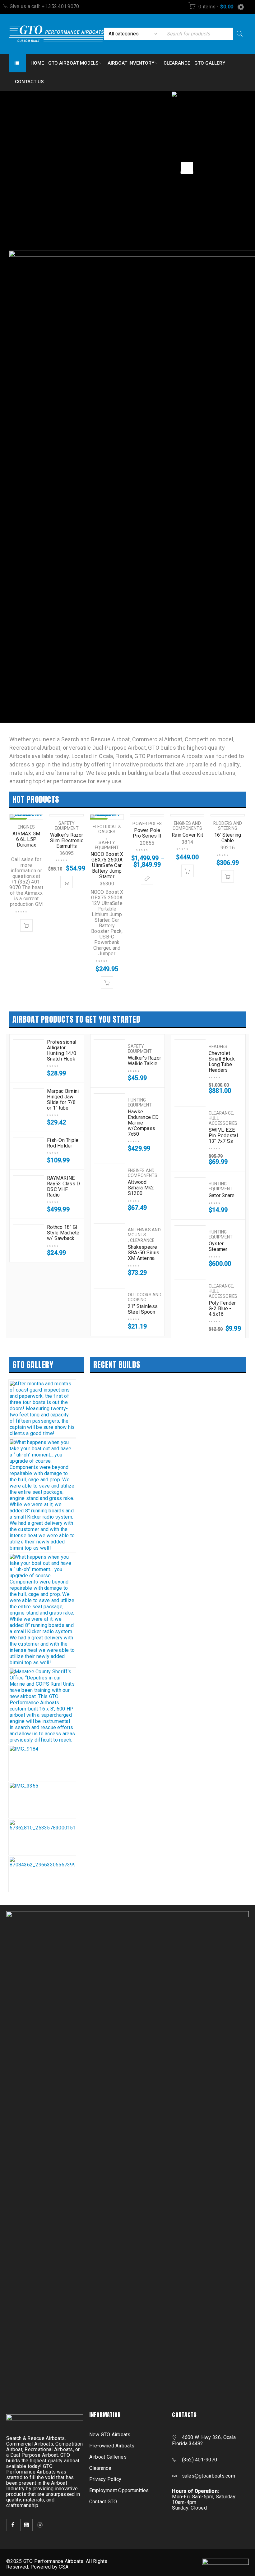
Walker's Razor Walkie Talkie (145, 1061)
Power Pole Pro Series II (147, 833)
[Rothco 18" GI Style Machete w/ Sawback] (28, 1225)
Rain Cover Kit (187, 835)
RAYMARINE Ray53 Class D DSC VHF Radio (63, 1187)
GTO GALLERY (33, 1365)
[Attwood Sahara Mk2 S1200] (109, 1164)
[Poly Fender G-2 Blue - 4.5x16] (190, 1279)
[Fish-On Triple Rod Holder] (28, 1138)
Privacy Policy (105, 2479)
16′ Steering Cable (228, 838)
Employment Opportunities (119, 2490)
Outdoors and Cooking (145, 1297)
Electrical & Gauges (107, 829)
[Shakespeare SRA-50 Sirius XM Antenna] (109, 1223)
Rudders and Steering (228, 826)
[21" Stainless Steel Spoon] (109, 1288)
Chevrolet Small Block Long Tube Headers (222, 1062)
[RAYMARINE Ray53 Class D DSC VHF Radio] (28, 1176)
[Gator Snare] (190, 1177)
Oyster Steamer (218, 1247)
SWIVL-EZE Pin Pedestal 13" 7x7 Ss (223, 1136)
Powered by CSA (50, 2567)
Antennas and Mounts (144, 1232)
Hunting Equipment (140, 1102)
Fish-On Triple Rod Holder (63, 1143)
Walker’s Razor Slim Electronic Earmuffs (67, 840)
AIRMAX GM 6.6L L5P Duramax (26, 839)
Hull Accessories (223, 1121)
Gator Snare (222, 1196)
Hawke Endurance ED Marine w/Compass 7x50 (143, 1123)
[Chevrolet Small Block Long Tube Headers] (190, 1040)
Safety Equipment (67, 826)
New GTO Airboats (110, 2435)
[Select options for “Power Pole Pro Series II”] (147, 878)
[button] (67, 882)
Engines (26, 827)
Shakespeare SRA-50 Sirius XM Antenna (144, 1253)
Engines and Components (188, 826)
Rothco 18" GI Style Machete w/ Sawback (63, 1233)
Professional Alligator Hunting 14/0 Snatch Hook (62, 1051)
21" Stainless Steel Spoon (143, 1309)
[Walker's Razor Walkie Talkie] (109, 1040)
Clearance (142, 1240)
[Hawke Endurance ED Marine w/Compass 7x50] (109, 1093)
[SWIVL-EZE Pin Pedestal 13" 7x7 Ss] (190, 1106)
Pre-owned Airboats (112, 2446)
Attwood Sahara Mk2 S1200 (141, 1188)
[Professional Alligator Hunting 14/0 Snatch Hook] (28, 1040)
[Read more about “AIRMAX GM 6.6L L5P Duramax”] (26, 925)
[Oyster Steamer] (190, 1225)
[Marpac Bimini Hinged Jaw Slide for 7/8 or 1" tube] (28, 1089)
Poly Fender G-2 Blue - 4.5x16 (222, 1309)
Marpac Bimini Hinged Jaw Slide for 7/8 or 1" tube (63, 1100)
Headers (218, 1047)
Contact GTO (103, 2502)
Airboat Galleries (108, 2457)
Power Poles (147, 824)
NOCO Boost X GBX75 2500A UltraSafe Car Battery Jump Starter (107, 865)
